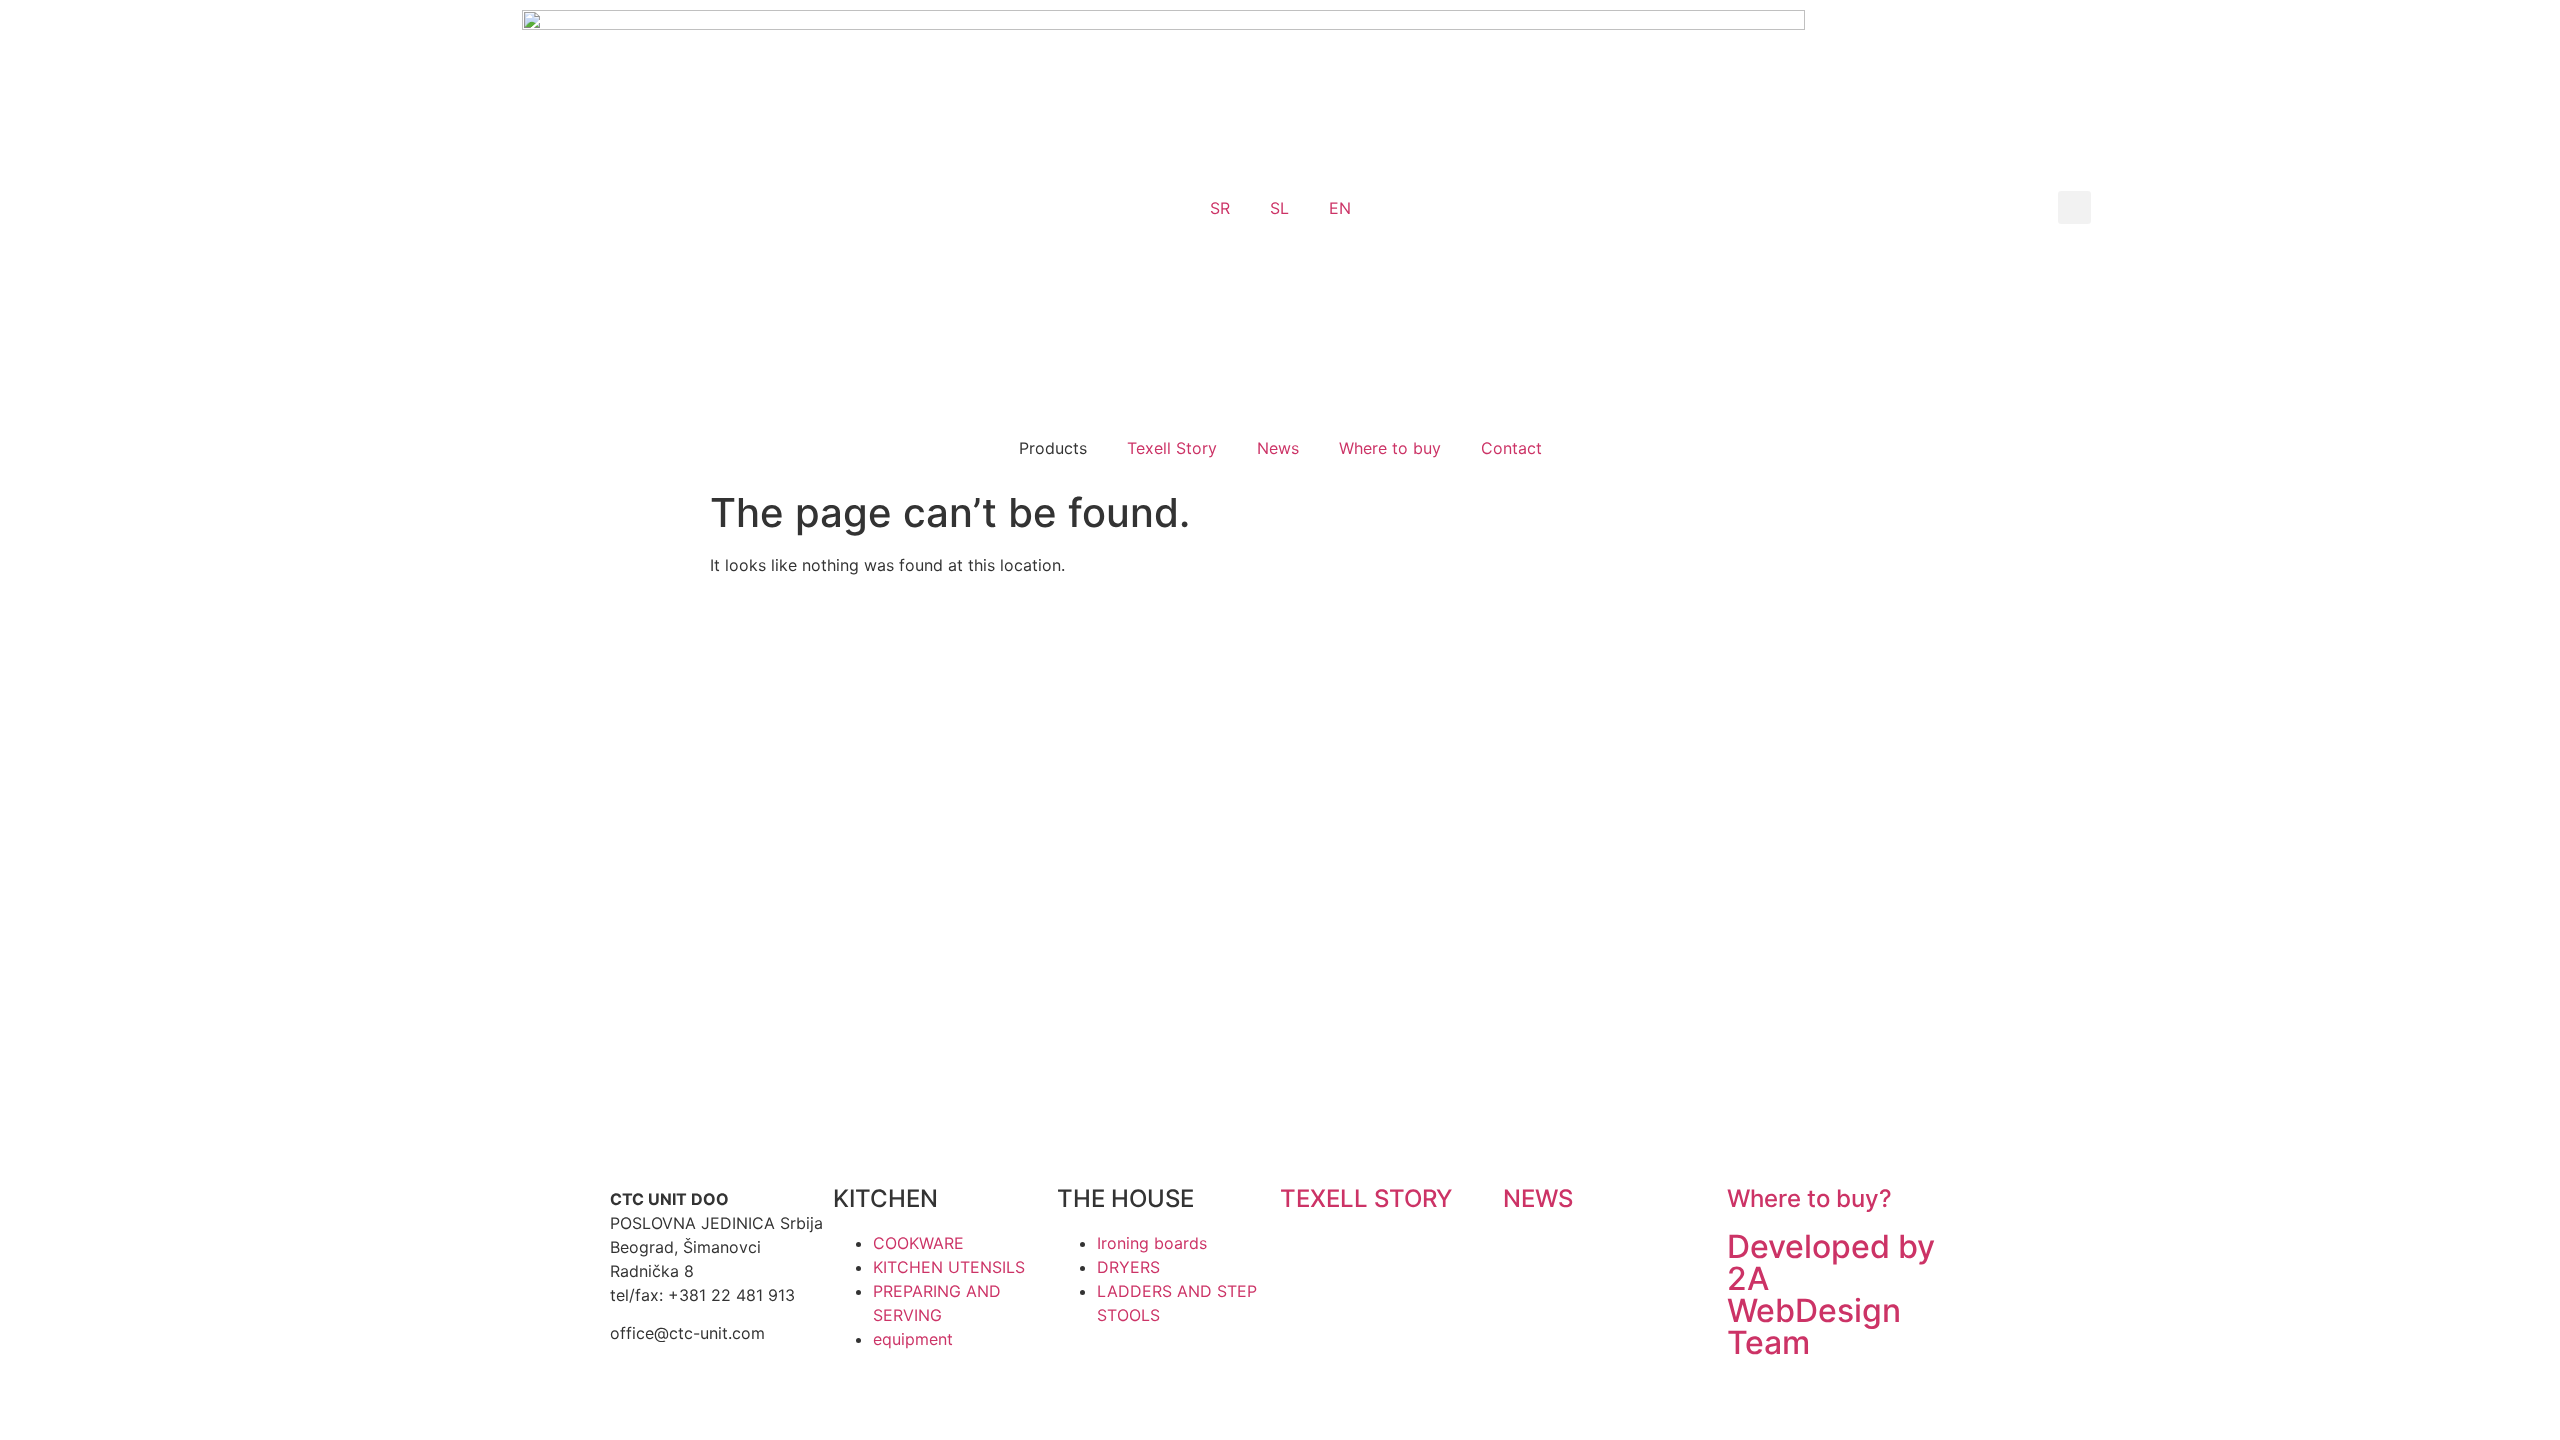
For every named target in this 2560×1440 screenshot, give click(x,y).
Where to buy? (1809, 1198)
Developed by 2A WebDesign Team (1831, 1294)
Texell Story (1172, 448)
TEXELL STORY (1366, 1198)
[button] (2074, 207)
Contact (1511, 448)
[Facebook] (1360, 1005)
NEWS (1538, 1198)
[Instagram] (1305, 1005)
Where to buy (1390, 448)
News (1278, 448)
